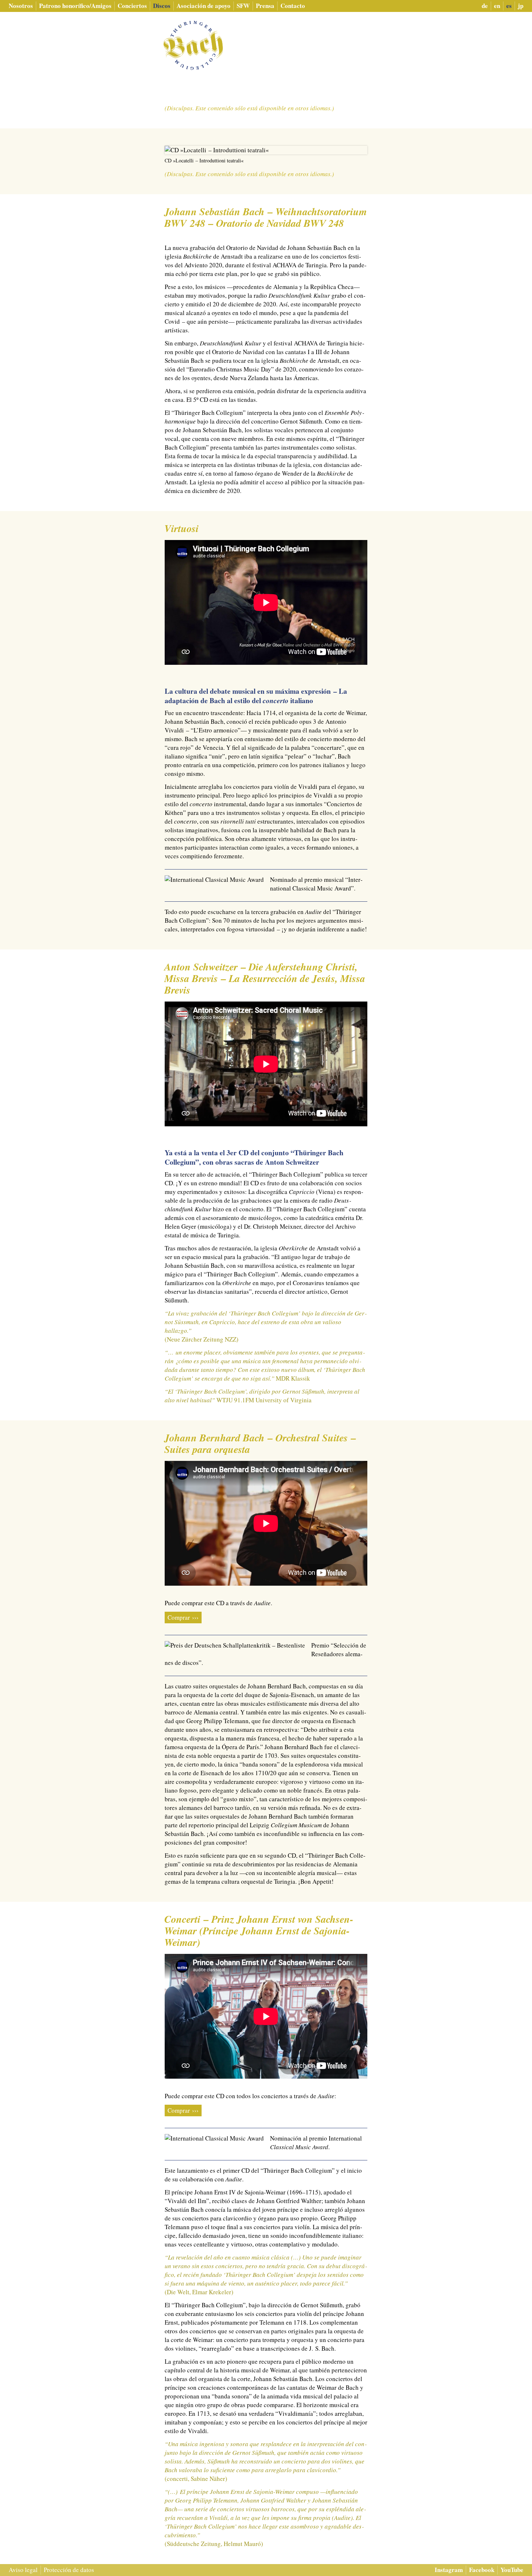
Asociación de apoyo (204, 6)
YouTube (512, 2570)
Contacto (293, 6)
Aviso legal (23, 2570)
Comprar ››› (183, 1617)
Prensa (265, 6)
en (497, 6)
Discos (162, 6)
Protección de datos (69, 2570)
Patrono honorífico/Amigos (75, 6)
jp (521, 6)
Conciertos (132, 6)
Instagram (449, 2570)
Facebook (482, 2570)
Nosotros (21, 6)
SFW (243, 6)
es (509, 6)
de (485, 6)
